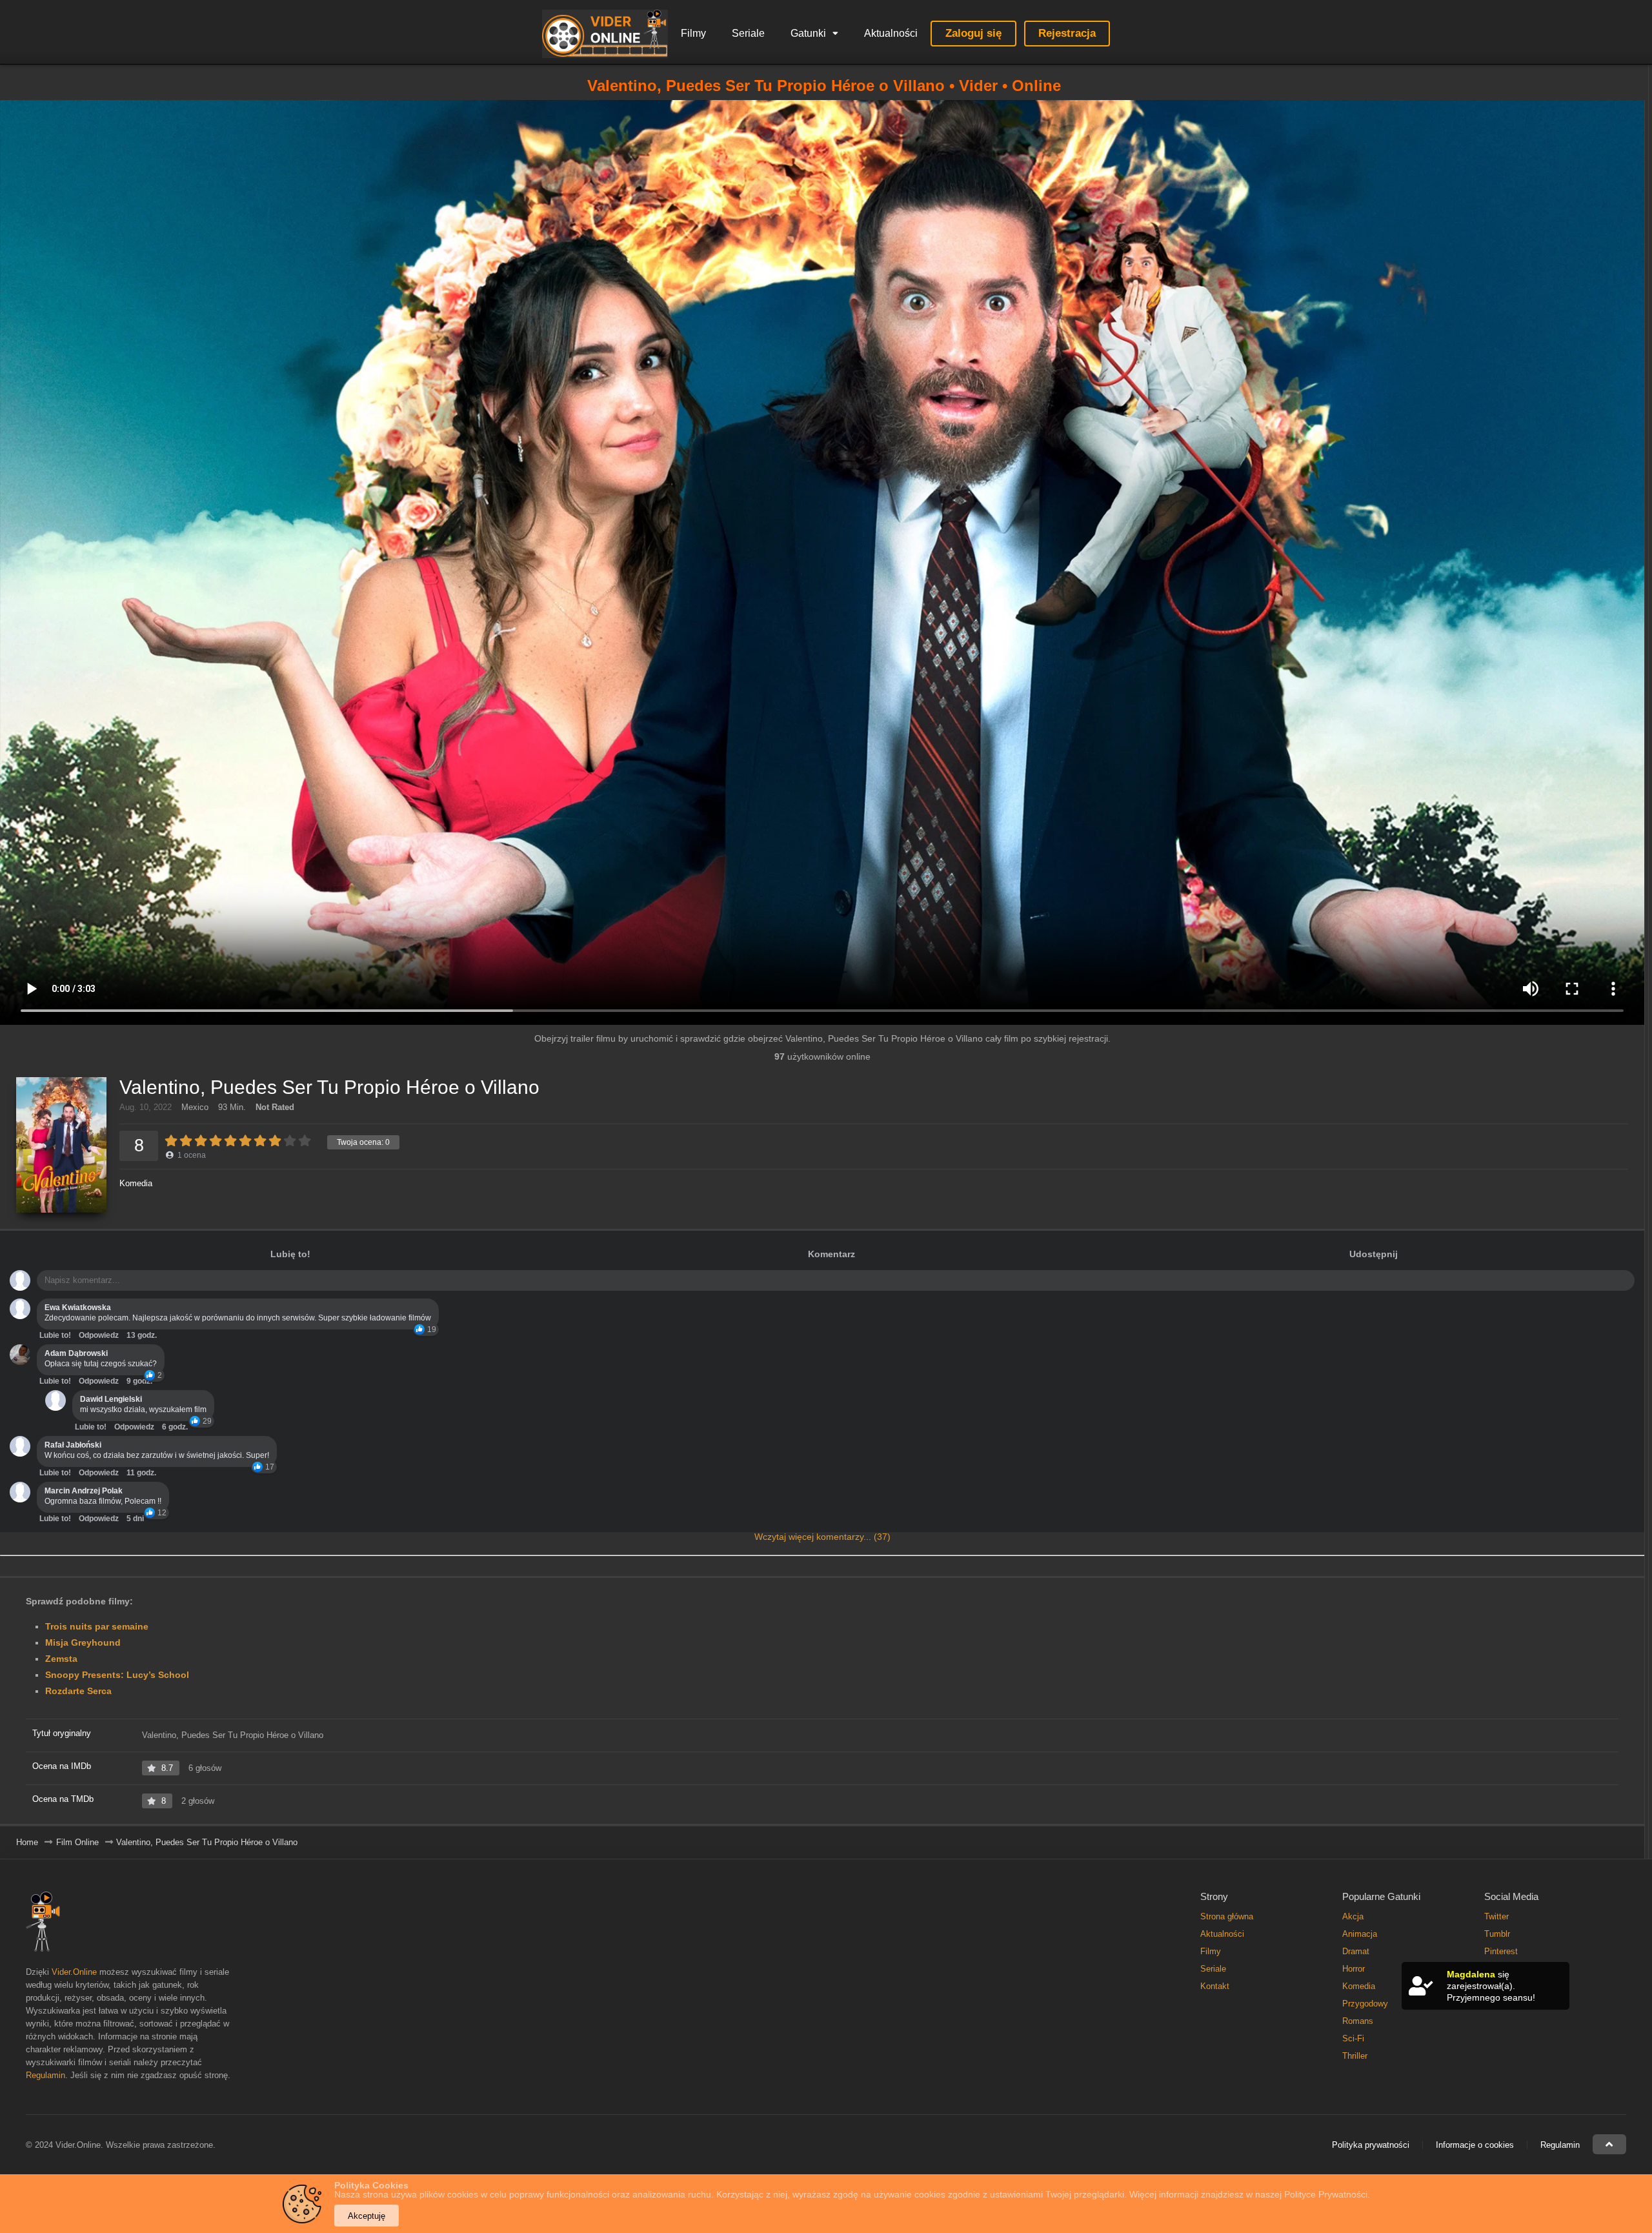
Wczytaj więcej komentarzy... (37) (822, 1537)
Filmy (693, 33)
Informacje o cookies (1475, 2145)
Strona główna (1227, 1916)
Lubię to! (290, 1254)
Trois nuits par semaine (97, 1626)
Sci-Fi (1353, 2038)
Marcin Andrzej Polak (84, 1491)
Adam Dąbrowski (76, 1353)
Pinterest (1501, 1951)
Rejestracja (1067, 33)
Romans (1358, 2021)
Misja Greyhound (83, 1642)
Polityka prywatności (1371, 2145)
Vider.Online (74, 1972)
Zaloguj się (973, 33)
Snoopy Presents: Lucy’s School (117, 1675)
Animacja (1360, 1934)
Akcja (1353, 1916)
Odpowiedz (99, 1335)
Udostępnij (1374, 1254)
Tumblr (1497, 1934)
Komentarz (831, 1254)
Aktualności (891, 33)
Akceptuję (367, 2216)
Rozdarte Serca (78, 1691)
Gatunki (808, 33)
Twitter (1496, 1916)
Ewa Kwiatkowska (78, 1308)
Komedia (136, 1183)
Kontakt (1215, 1986)
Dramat (1356, 1951)
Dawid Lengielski (111, 1399)
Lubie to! (55, 1335)
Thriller (1355, 2056)
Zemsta (61, 1659)
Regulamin (45, 2075)
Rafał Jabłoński (73, 1445)
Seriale (748, 33)
